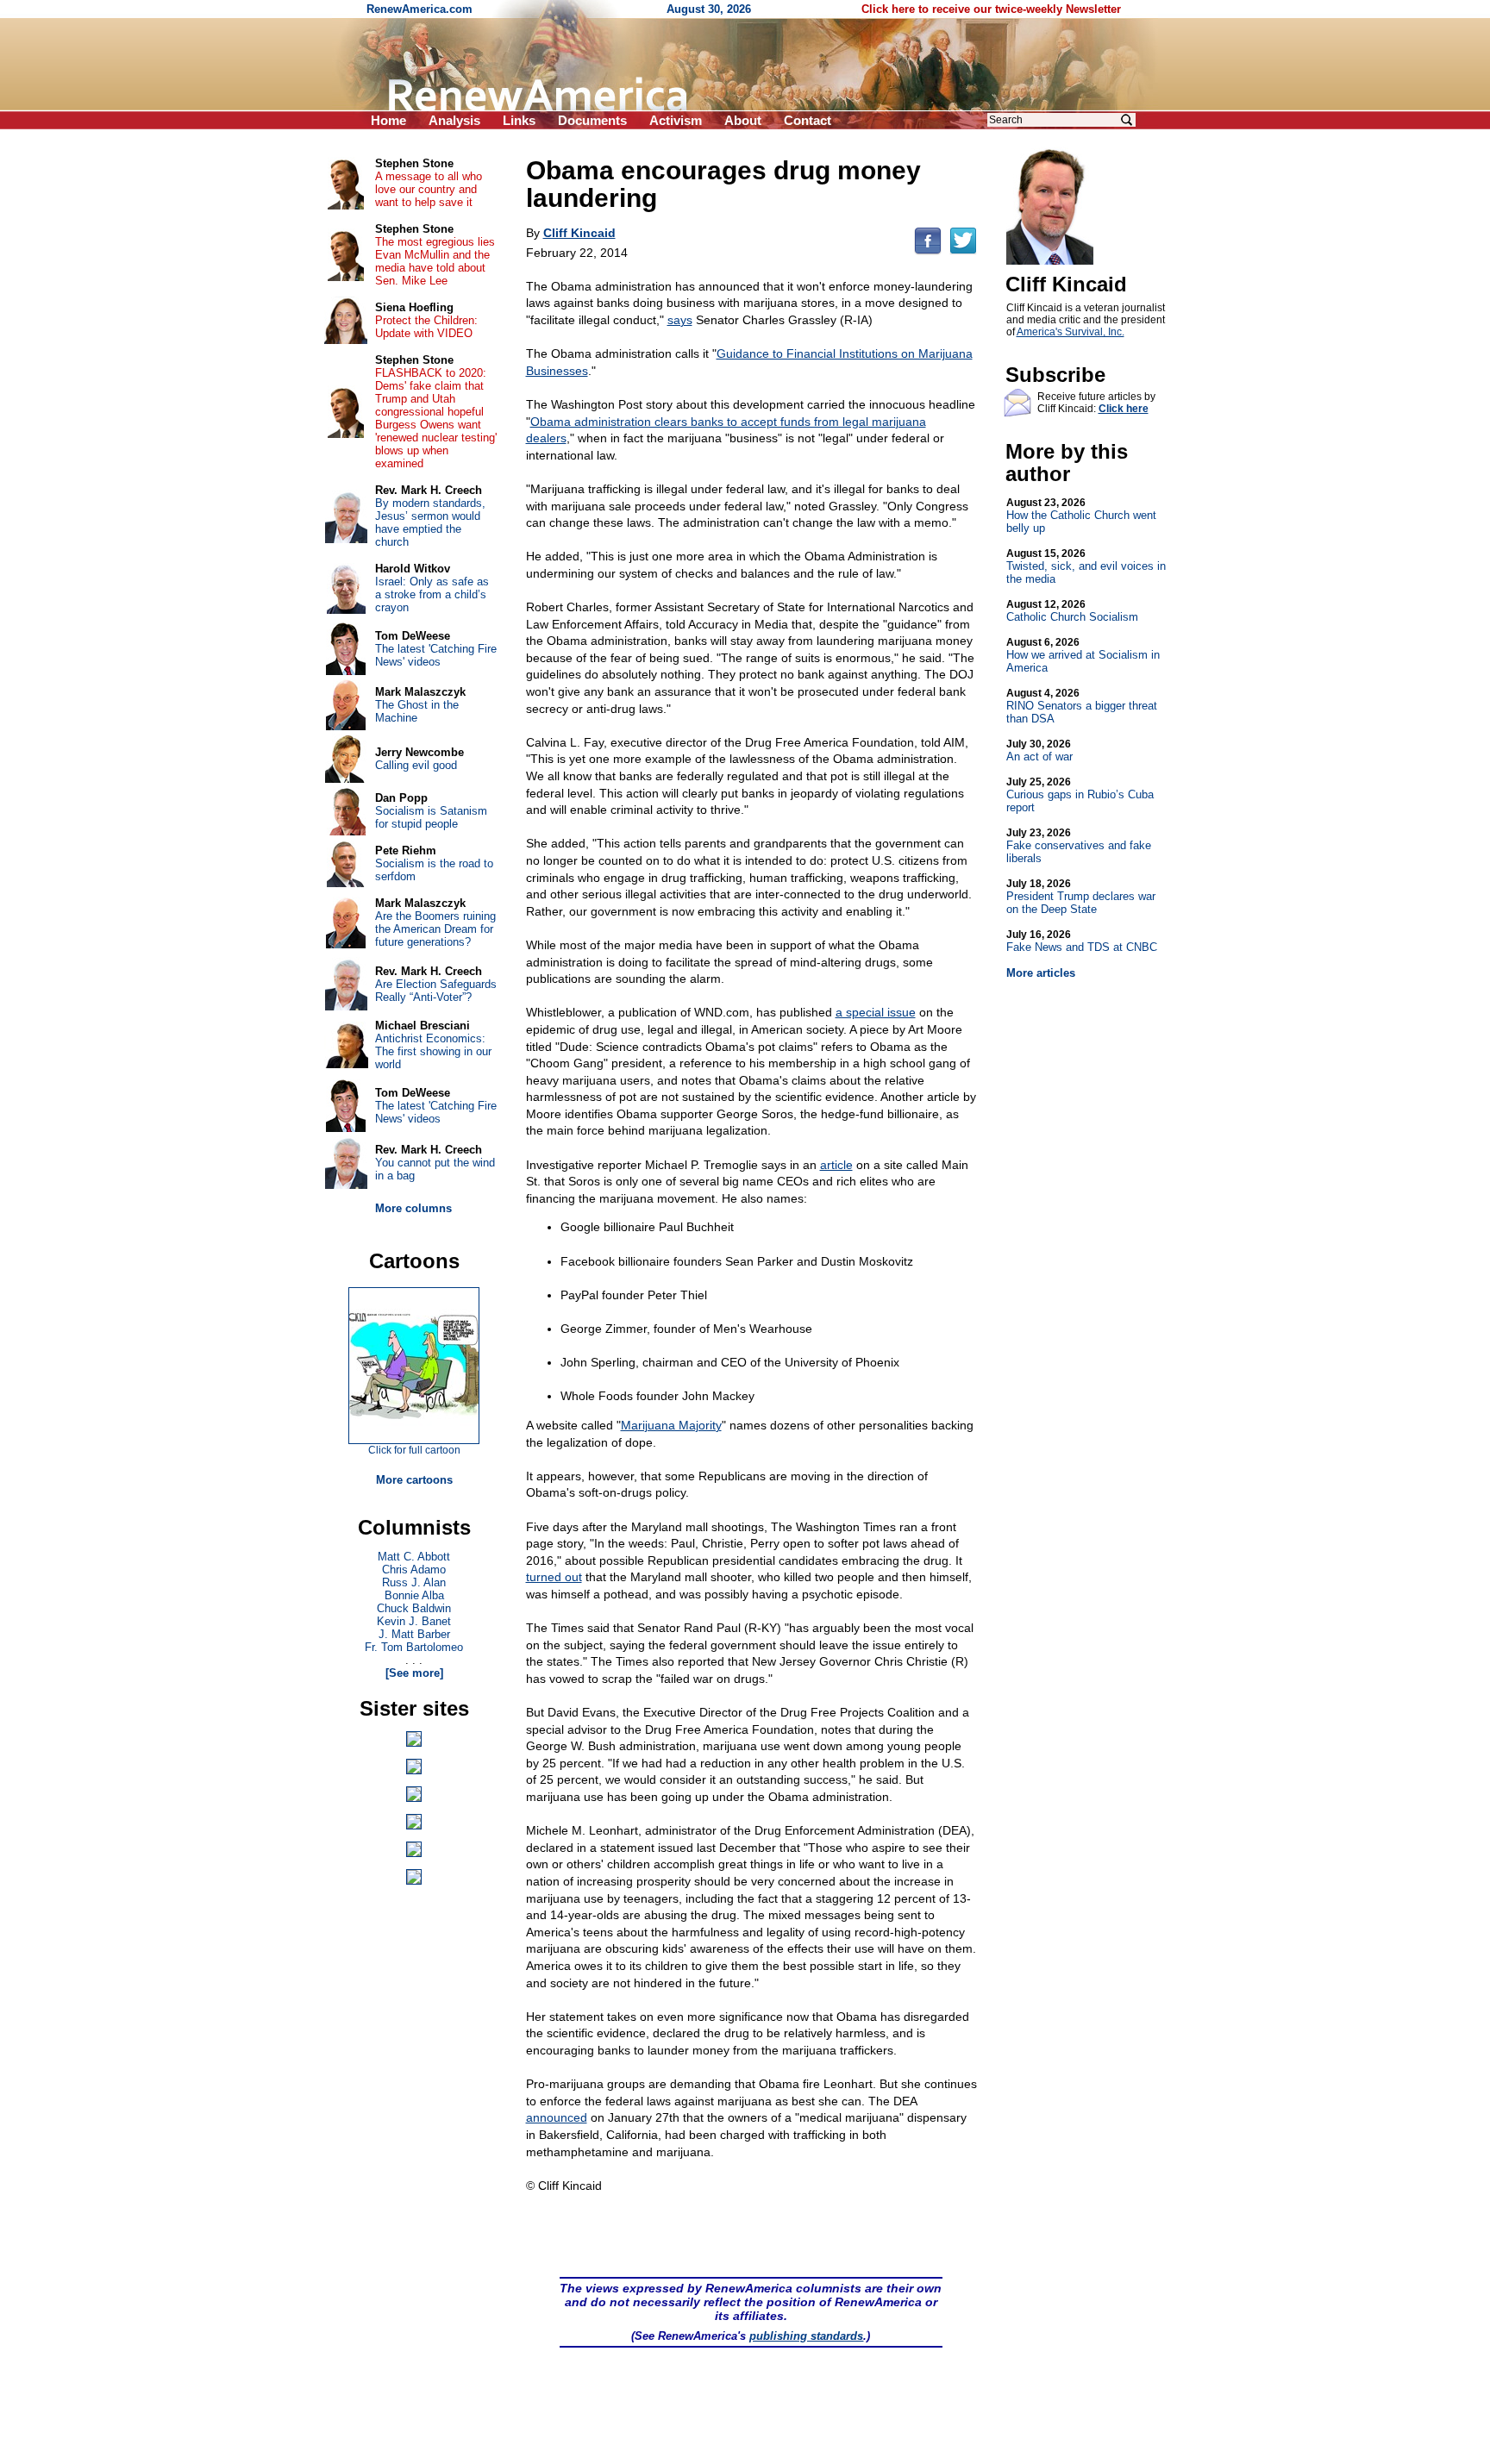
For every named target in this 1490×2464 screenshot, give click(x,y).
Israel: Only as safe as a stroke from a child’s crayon (432, 594)
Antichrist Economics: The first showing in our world (433, 1051)
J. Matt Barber (414, 1634)
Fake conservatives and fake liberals (1079, 846)
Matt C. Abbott (414, 1557)
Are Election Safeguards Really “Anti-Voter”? (436, 991)
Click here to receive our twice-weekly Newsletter (991, 9)
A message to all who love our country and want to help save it (429, 189)
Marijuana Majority (671, 1425)
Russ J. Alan (414, 1582)
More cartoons (414, 1480)
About (743, 120)
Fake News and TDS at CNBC (1082, 941)
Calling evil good (416, 765)
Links (519, 120)
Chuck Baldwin (414, 1608)
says (680, 320)
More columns (413, 1208)
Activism (676, 120)
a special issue (876, 1012)
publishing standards (806, 2336)
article (836, 1165)
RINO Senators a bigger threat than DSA (1082, 706)
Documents (592, 120)
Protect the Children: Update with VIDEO (426, 327)
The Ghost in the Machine (417, 711)
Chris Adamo (414, 1570)
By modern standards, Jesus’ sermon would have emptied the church (430, 522)
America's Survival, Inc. (1071, 332)
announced (557, 2117)
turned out (554, 1577)
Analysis (454, 120)
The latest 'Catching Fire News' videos (436, 655)
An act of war (1039, 750)
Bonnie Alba (414, 1595)
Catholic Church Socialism (1072, 611)
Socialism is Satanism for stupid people (431, 817)
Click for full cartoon (414, 1450)
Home (388, 120)
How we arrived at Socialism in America (1083, 655)
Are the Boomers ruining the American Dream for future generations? (435, 929)
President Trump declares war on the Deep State (1081, 897)
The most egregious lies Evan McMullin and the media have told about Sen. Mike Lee (435, 261)
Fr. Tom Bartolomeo (414, 1647)
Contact (808, 120)
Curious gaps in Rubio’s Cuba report (1080, 795)
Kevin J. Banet (414, 1621)
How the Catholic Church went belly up (1081, 516)
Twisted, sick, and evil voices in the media (1086, 566)
